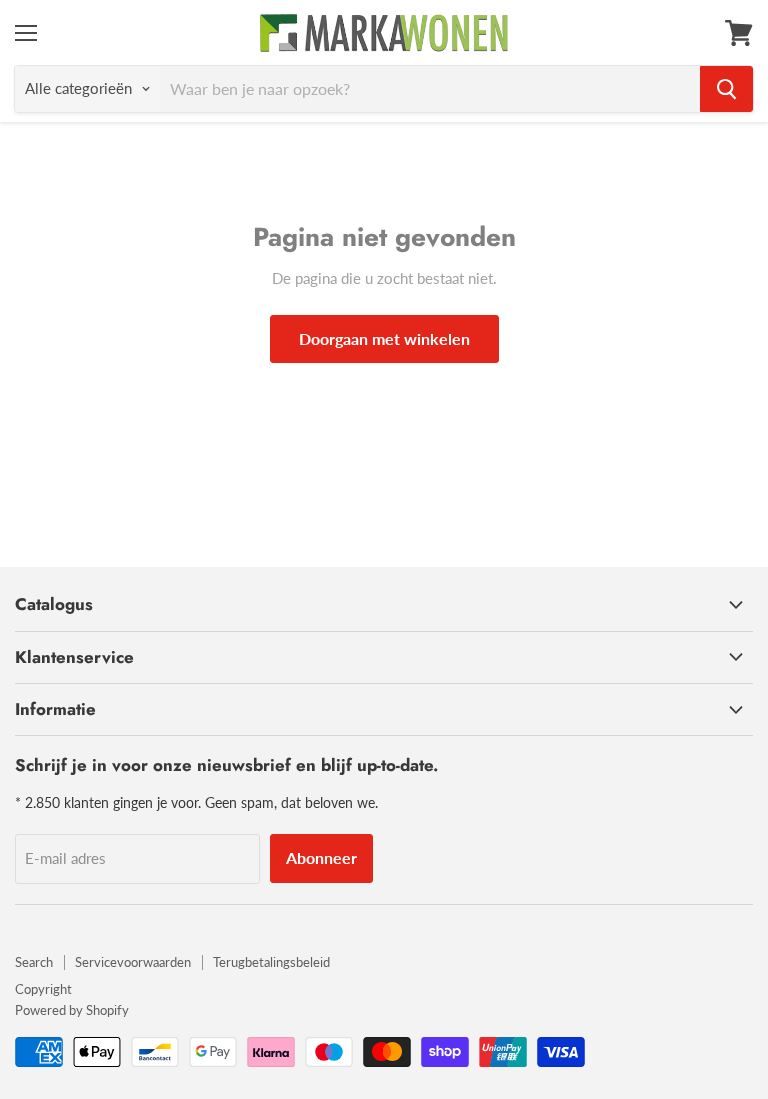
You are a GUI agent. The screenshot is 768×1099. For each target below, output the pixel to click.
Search (34, 962)
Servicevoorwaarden (133, 962)
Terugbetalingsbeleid (271, 962)
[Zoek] (726, 89)
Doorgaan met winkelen (384, 338)
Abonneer (321, 857)
